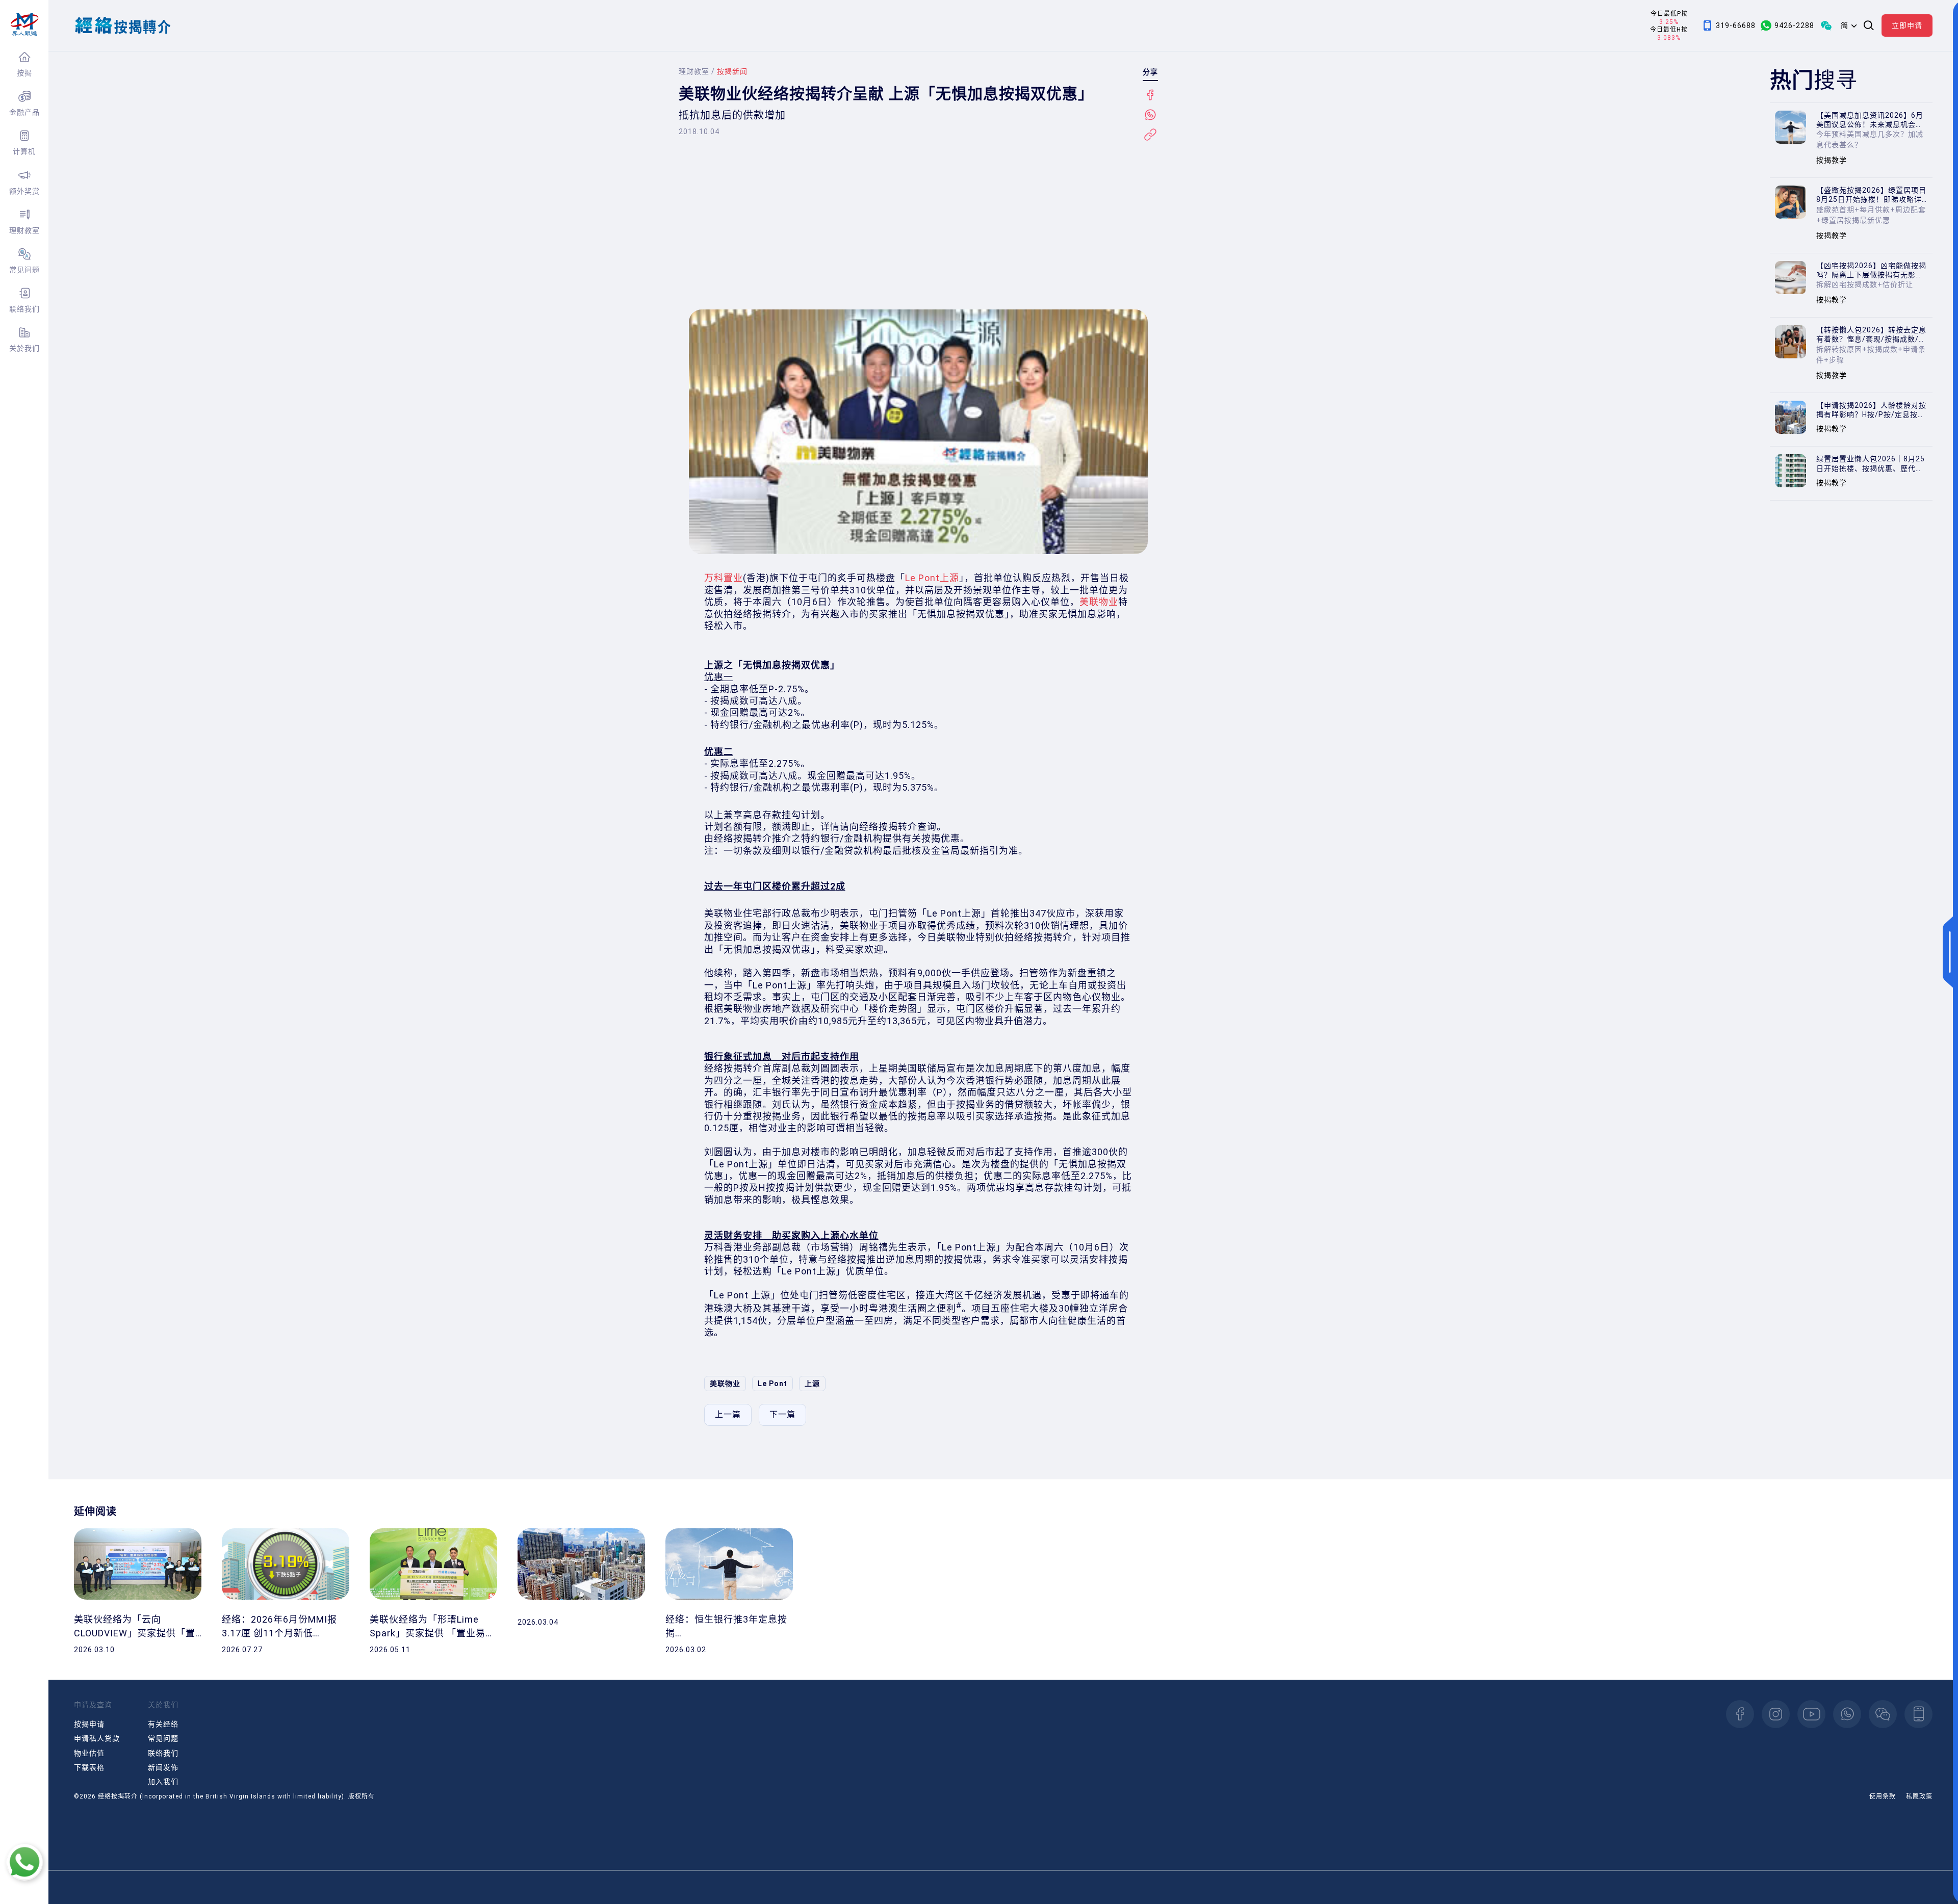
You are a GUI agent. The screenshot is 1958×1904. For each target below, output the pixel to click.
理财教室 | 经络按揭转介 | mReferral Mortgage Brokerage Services (24, 24)
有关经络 (163, 1724)
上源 (812, 1384)
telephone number (1918, 1714)
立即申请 (1907, 25)
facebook (1740, 1714)
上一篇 (728, 1414)
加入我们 (163, 1782)
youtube (1811, 1714)
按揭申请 (89, 1724)
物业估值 (89, 1753)
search (1869, 25)
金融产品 (24, 112)
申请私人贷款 (97, 1738)
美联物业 (1099, 602)
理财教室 (24, 230)
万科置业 (724, 578)
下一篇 (782, 1414)
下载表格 (89, 1767)
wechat (1883, 1714)
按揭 (24, 73)
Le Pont (772, 1384)
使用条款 (1883, 1796)
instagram (1776, 1714)
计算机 (24, 151)
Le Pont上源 (932, 578)
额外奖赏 (24, 191)
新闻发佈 (163, 1767)
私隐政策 (1919, 1796)
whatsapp (1847, 1714)
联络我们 (24, 309)
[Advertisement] (918, 223)
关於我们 (24, 348)
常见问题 (24, 270)
